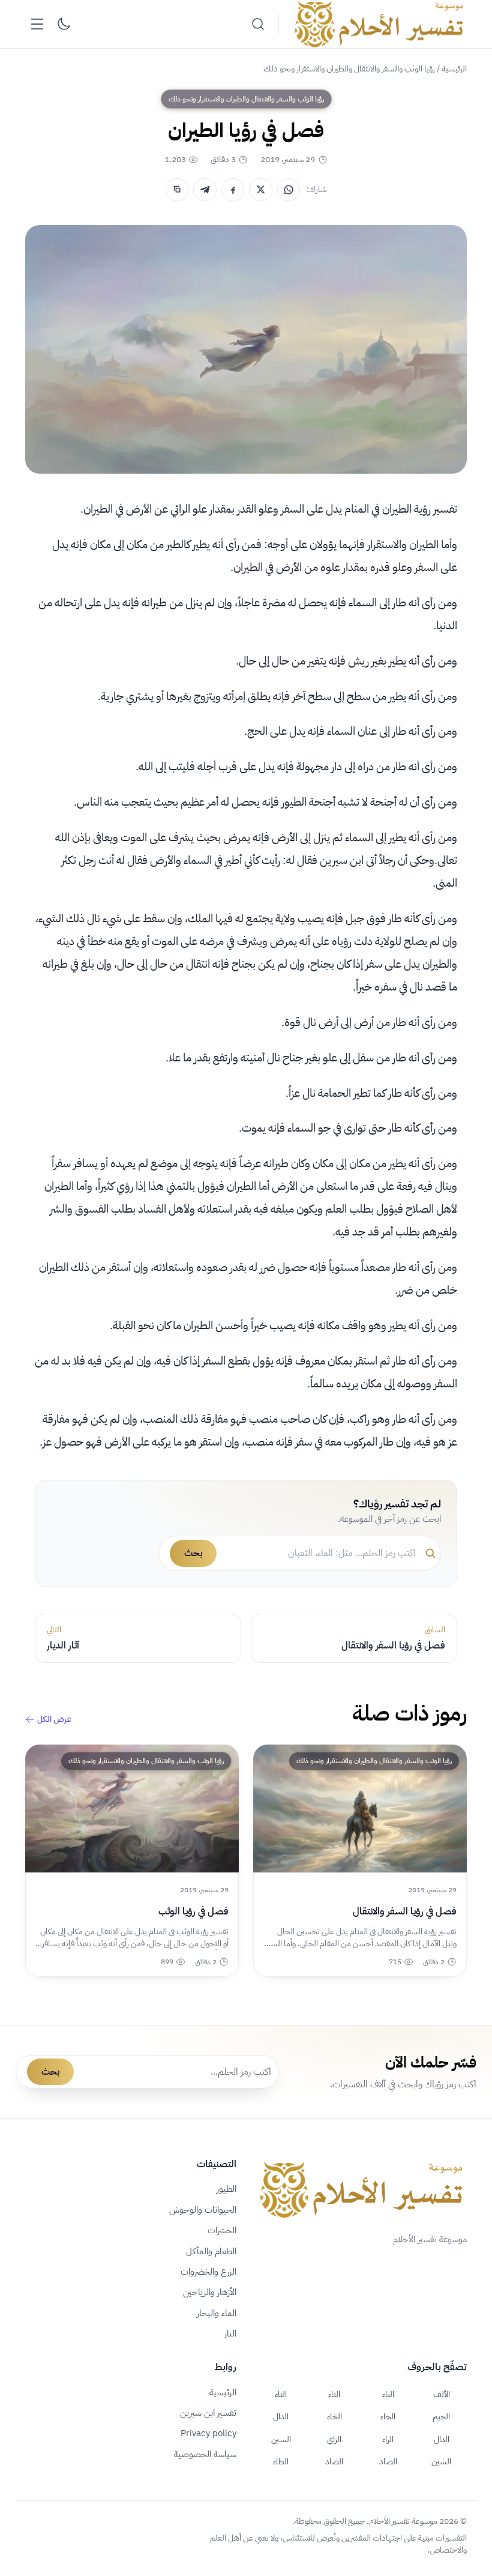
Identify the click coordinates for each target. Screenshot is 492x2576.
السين (281, 2439)
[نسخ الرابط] (177, 190)
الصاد (388, 2461)
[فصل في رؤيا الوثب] (132, 1809)
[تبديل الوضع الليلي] (64, 24)
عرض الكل (54, 1719)
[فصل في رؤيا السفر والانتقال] (360, 1809)
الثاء (281, 2394)
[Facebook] (233, 190)
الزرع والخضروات (208, 2272)
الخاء (334, 2416)
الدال (281, 2416)
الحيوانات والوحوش (203, 2210)
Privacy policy (208, 2433)
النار (230, 2333)
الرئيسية (454, 69)
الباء (388, 2394)
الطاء (281, 2461)
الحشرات (222, 2230)
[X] (260, 190)
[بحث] (258, 24)
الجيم (441, 2416)
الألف (442, 2394)
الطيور (226, 2189)
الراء (388, 2439)
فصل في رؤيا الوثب (193, 1911)
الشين (441, 2461)
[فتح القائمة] (37, 24)
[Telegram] (205, 190)
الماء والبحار (217, 2313)
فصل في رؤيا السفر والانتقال (405, 1911)
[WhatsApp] (289, 190)
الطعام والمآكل (211, 2251)
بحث (193, 1553)
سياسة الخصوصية (205, 2454)
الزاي (334, 2439)
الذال (442, 2439)
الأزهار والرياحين (210, 2292)
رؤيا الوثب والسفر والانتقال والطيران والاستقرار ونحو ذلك (349, 69)
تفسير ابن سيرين (208, 2413)
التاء (334, 2394)
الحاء (388, 2416)
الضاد (334, 2461)
